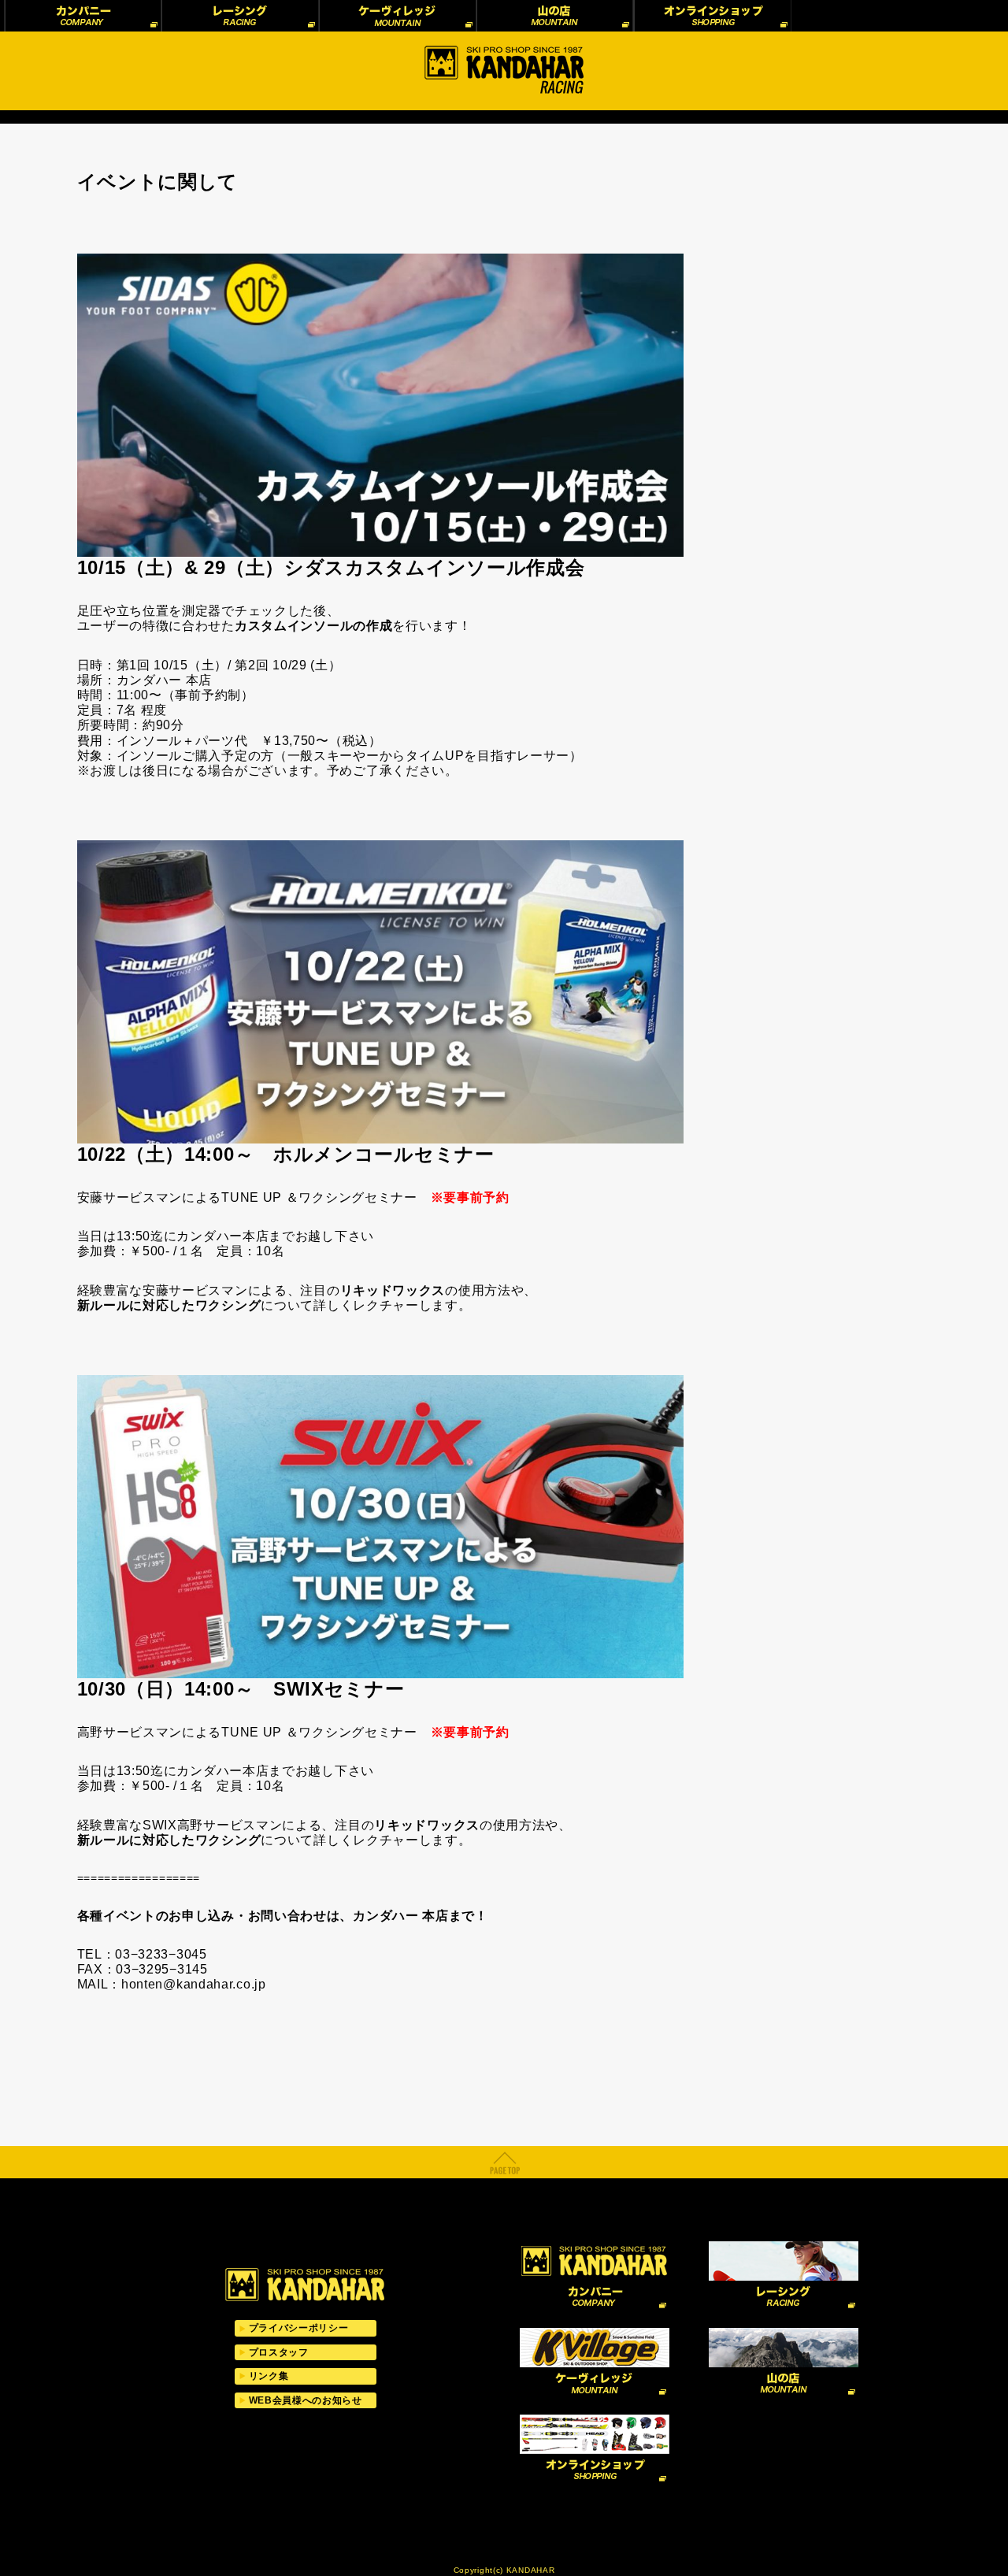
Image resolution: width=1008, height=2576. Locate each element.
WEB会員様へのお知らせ (306, 2400)
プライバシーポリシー (299, 2328)
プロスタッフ (279, 2352)
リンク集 (269, 2376)
